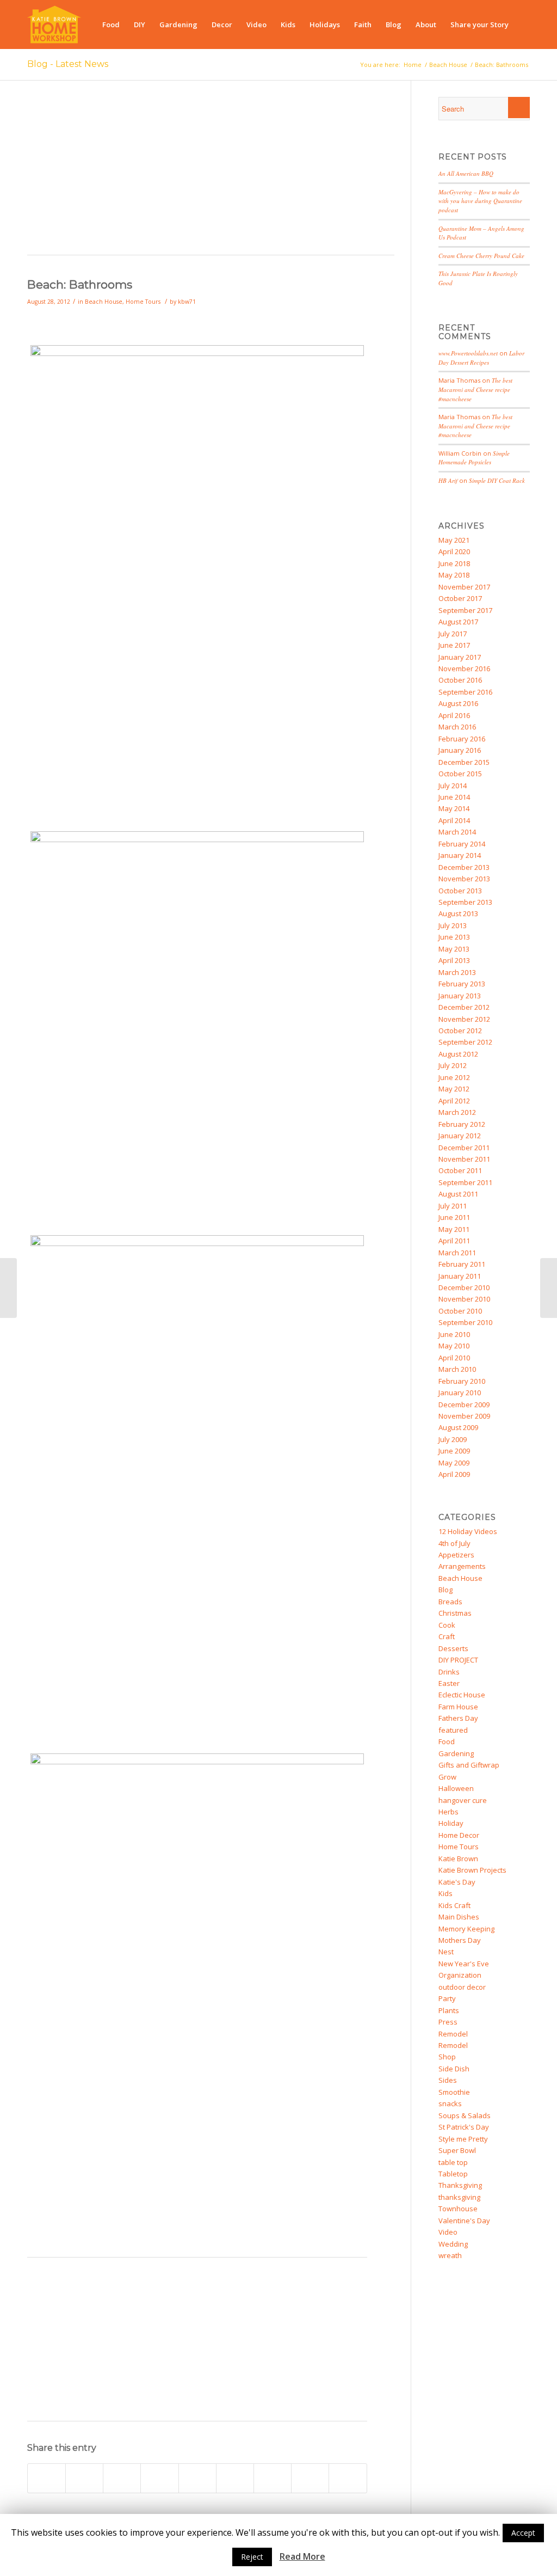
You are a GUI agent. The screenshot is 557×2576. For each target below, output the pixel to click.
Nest (446, 1952)
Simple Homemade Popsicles (474, 458)
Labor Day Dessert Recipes (481, 358)
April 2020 (454, 551)
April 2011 (454, 1241)
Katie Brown (458, 1859)
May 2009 (454, 1463)
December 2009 (464, 1404)
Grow (447, 1777)
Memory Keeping (466, 1929)
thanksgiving (459, 2197)
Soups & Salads (465, 2115)
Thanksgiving (460, 2185)
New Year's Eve (464, 1964)
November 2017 (464, 587)
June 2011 (454, 1217)
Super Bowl (457, 2150)
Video (448, 2232)
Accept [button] (523, 2533)
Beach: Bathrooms (80, 284)
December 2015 (464, 762)
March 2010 (457, 1369)
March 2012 (457, 1112)
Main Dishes (459, 1917)
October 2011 (460, 1170)
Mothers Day (460, 1940)
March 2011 (457, 1253)
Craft (447, 1636)
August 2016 (458, 703)
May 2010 (454, 1346)
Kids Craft (454, 1905)
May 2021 (454, 540)
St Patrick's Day (464, 2127)
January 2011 (460, 1276)
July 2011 (453, 1206)
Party (447, 1998)
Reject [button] (252, 2557)
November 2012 (464, 1019)
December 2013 (464, 867)
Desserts (453, 1648)
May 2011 (454, 1229)
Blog (445, 1590)
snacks (450, 2103)
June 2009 (454, 1451)
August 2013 (458, 913)
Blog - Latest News (68, 64)
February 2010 (462, 1381)
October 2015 (460, 774)
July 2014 (453, 786)
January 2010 (460, 1393)
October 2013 (460, 891)
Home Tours (143, 302)
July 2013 (453, 925)
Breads (450, 1602)
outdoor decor (462, 1987)
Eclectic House (462, 1695)
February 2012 (462, 1124)
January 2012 (460, 1136)
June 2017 (454, 645)
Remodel (453, 2034)
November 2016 (464, 668)
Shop (447, 2057)
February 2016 (462, 739)
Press (448, 2022)
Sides (448, 2080)
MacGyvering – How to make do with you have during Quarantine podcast (480, 201)
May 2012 (454, 1089)
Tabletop (453, 2174)
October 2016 (460, 680)
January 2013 (460, 996)
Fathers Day (458, 1718)
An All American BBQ (466, 173)
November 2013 (464, 879)
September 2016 (465, 692)
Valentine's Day (464, 2221)
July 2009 (453, 1439)
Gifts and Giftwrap (469, 1765)
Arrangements (462, 1566)
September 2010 (465, 1322)
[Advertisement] (211, 173)
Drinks (449, 1672)
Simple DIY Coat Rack (497, 480)
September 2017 (465, 610)
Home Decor (459, 1835)
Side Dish (454, 2069)
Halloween (456, 1788)
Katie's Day (457, 1882)
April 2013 (454, 960)
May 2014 (454, 808)
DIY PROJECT (458, 1660)
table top (453, 2162)
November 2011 (464, 1159)
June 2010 (454, 1334)
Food (447, 1741)
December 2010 (464, 1287)
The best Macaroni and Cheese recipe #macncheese (475, 389)
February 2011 (462, 1264)
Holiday (451, 1823)
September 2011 (465, 1182)
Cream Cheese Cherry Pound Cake (481, 256)
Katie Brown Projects (472, 1870)
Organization (460, 1975)
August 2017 (458, 622)
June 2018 (454, 563)
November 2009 (464, 1416)
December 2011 (464, 1148)
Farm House (458, 1707)
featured (453, 1730)
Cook (447, 1625)
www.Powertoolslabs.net (468, 353)
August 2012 (458, 1054)
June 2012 (454, 1077)
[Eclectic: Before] (549, 1288)
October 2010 (460, 1311)
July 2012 (453, 1065)
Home (413, 65)
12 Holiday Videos (468, 1531)
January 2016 (460, 750)
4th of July (454, 1543)
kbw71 (187, 302)
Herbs (448, 1812)
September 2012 (465, 1042)
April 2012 (454, 1101)
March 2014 (457, 832)
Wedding (453, 2244)
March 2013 (457, 972)
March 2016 (457, 727)
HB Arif (448, 480)
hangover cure (463, 1800)
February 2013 (462, 984)
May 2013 (454, 949)
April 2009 (454, 1474)
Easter (449, 1683)
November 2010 (464, 1299)
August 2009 (458, 1427)
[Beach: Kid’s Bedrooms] (8, 1288)
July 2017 (453, 634)
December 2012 (464, 1007)
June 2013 (454, 937)
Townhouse (458, 2209)
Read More (302, 2557)
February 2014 (462, 844)
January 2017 (460, 657)
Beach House (448, 65)
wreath (450, 2255)
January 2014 (460, 855)
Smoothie (454, 2092)
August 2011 (458, 1194)
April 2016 (454, 715)
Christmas (455, 1613)
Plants (449, 2010)
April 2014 (454, 820)
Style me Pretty (463, 2139)
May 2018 (454, 575)
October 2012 (460, 1031)
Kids (445, 1893)
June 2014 (454, 797)
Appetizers (456, 1555)
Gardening (456, 1753)
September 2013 (465, 902)
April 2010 (454, 1358)
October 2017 (460, 598)
